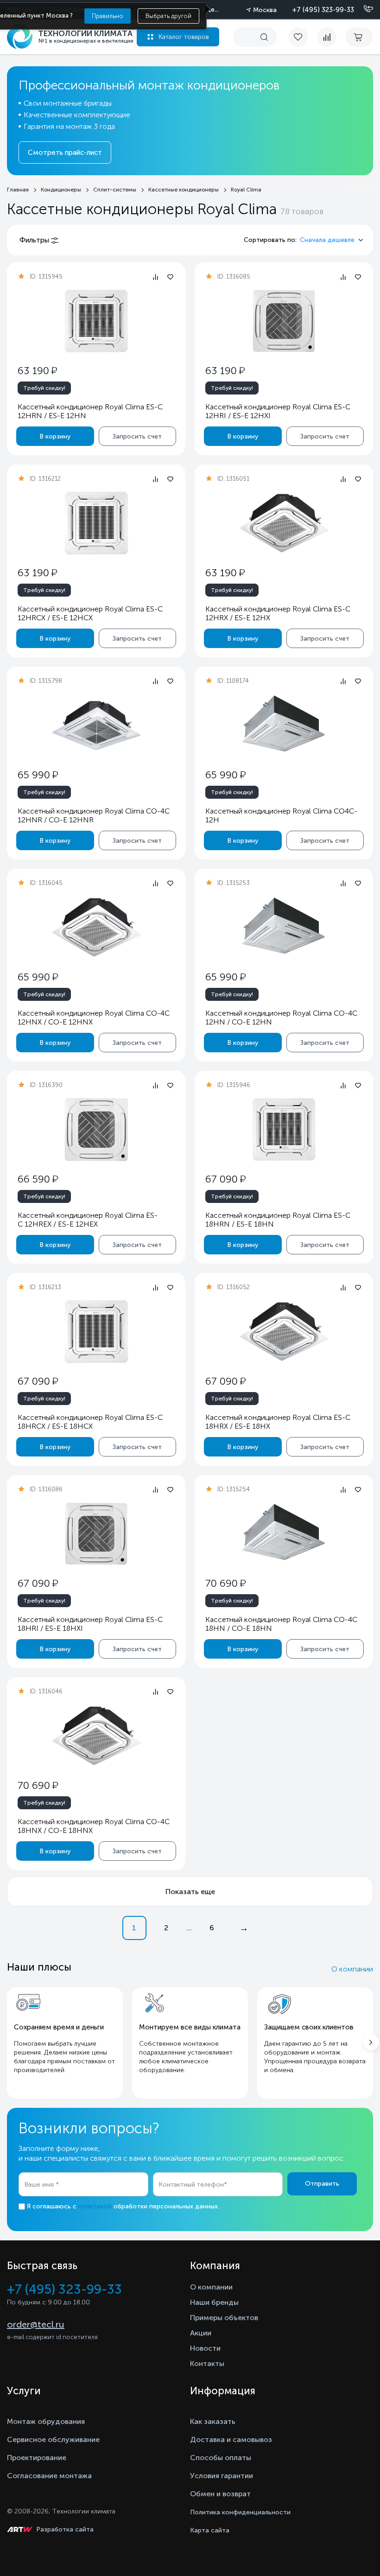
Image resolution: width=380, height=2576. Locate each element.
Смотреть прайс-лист (65, 153)
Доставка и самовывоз (231, 2439)
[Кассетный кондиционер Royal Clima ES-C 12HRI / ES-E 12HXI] (284, 321)
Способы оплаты (221, 2458)
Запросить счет (137, 436)
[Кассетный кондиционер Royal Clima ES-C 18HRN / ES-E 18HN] (284, 1129)
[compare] (327, 37)
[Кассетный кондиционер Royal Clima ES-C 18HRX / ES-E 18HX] (284, 1332)
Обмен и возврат (220, 2494)
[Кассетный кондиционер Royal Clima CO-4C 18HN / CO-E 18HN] (284, 1534)
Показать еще (190, 1892)
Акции (201, 2333)
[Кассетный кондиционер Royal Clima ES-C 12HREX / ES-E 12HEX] (96, 1129)
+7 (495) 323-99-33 (323, 10)
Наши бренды (214, 2302)
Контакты (207, 2363)
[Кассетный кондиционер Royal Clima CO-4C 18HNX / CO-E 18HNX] (96, 1736)
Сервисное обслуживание (53, 2439)
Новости (205, 2348)
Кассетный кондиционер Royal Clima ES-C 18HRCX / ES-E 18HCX (90, 1422)
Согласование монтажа (49, 2476)
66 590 (38, 1179)
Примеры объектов (224, 2318)
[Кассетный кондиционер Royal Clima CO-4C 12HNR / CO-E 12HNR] (96, 725)
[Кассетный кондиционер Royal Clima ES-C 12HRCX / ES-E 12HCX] (96, 523)
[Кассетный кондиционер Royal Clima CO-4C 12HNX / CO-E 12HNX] (96, 927)
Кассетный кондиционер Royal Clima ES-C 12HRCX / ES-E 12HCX (90, 613)
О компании (352, 1969)
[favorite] (303, 37)
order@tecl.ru (36, 2324)
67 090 (225, 1179)
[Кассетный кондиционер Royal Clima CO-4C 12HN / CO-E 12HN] (284, 927)
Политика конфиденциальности (240, 2512)
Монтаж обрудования (46, 2421)
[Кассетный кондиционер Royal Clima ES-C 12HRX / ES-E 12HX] (284, 523)
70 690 (225, 1583)
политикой (95, 2206)
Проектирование (37, 2458)
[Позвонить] (363, 9)
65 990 (38, 775)
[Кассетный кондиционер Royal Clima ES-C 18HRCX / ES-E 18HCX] (96, 1332)
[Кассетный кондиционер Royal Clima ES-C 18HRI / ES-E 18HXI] (96, 1534)
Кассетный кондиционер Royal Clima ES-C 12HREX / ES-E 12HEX (88, 1220)
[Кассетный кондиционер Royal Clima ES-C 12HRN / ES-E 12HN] (96, 321)
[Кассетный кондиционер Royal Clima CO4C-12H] (284, 725)
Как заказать (213, 2421)
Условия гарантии (222, 2476)
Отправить (322, 2184)
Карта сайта (210, 2530)
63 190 (37, 371)
